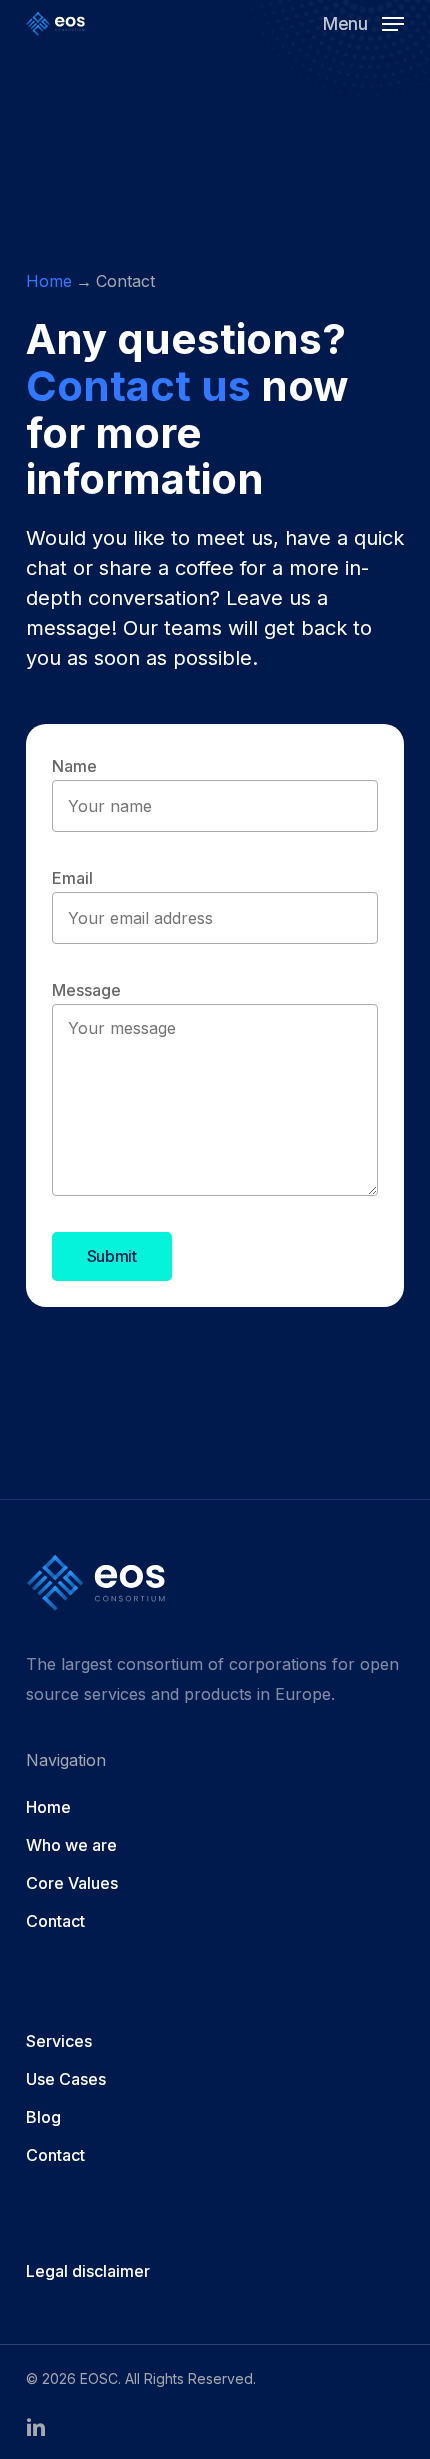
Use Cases (66, 2079)
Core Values (72, 1883)
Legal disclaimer (88, 2271)
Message (86, 990)
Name (74, 766)
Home (49, 281)
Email (72, 878)
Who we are (71, 1845)
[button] (363, 22)
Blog (43, 2117)
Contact (55, 1921)
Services (59, 2041)
